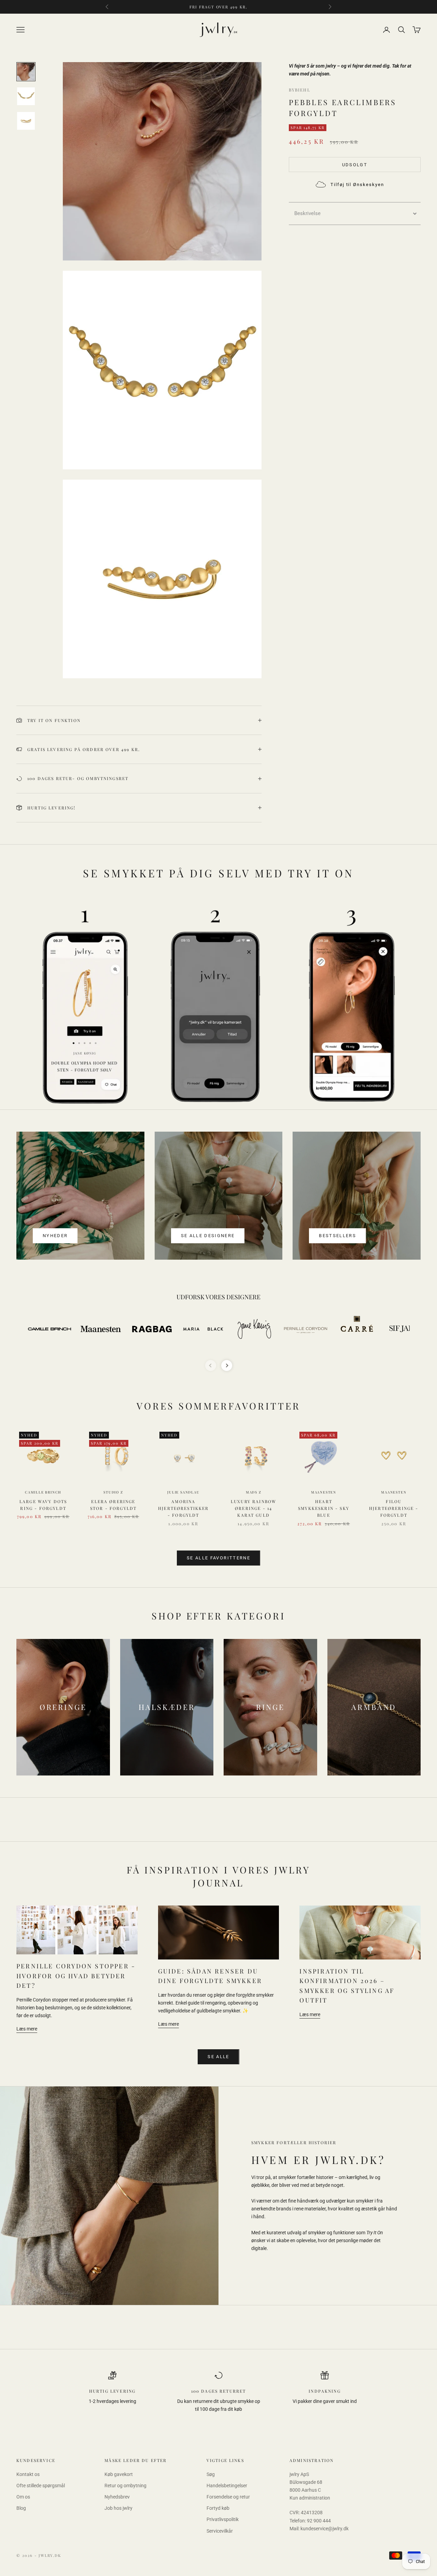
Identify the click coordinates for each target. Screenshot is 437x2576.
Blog (21, 2508)
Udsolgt (355, 165)
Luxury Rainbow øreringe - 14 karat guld (253, 1508)
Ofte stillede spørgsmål (41, 2486)
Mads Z (254, 1492)
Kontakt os (28, 2474)
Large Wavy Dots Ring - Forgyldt (43, 1505)
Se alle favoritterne (218, 1558)
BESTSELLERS (337, 1236)
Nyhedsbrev (117, 2497)
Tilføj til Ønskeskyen (357, 185)
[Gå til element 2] (26, 96)
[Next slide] (227, 1365)
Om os (23, 2497)
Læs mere (27, 2029)
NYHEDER (55, 1236)
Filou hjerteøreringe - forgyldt (394, 1508)
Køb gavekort (119, 2474)
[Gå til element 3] (26, 121)
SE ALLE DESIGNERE (208, 1236)
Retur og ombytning (125, 2486)
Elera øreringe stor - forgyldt (113, 1505)
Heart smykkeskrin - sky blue (324, 1508)
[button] (355, 214)
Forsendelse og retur (228, 2497)
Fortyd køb (218, 2508)
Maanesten (324, 1492)
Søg (211, 2474)
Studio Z (113, 1492)
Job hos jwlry (118, 2508)
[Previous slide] (211, 1365)
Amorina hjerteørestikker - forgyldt (184, 1508)
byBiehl (300, 90)
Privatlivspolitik (223, 2519)
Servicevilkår (220, 2531)
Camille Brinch (43, 1492)
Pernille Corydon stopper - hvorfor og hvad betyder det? (76, 1976)
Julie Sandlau (183, 1492)
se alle (218, 2057)
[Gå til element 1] (26, 72)
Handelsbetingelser (227, 2486)
